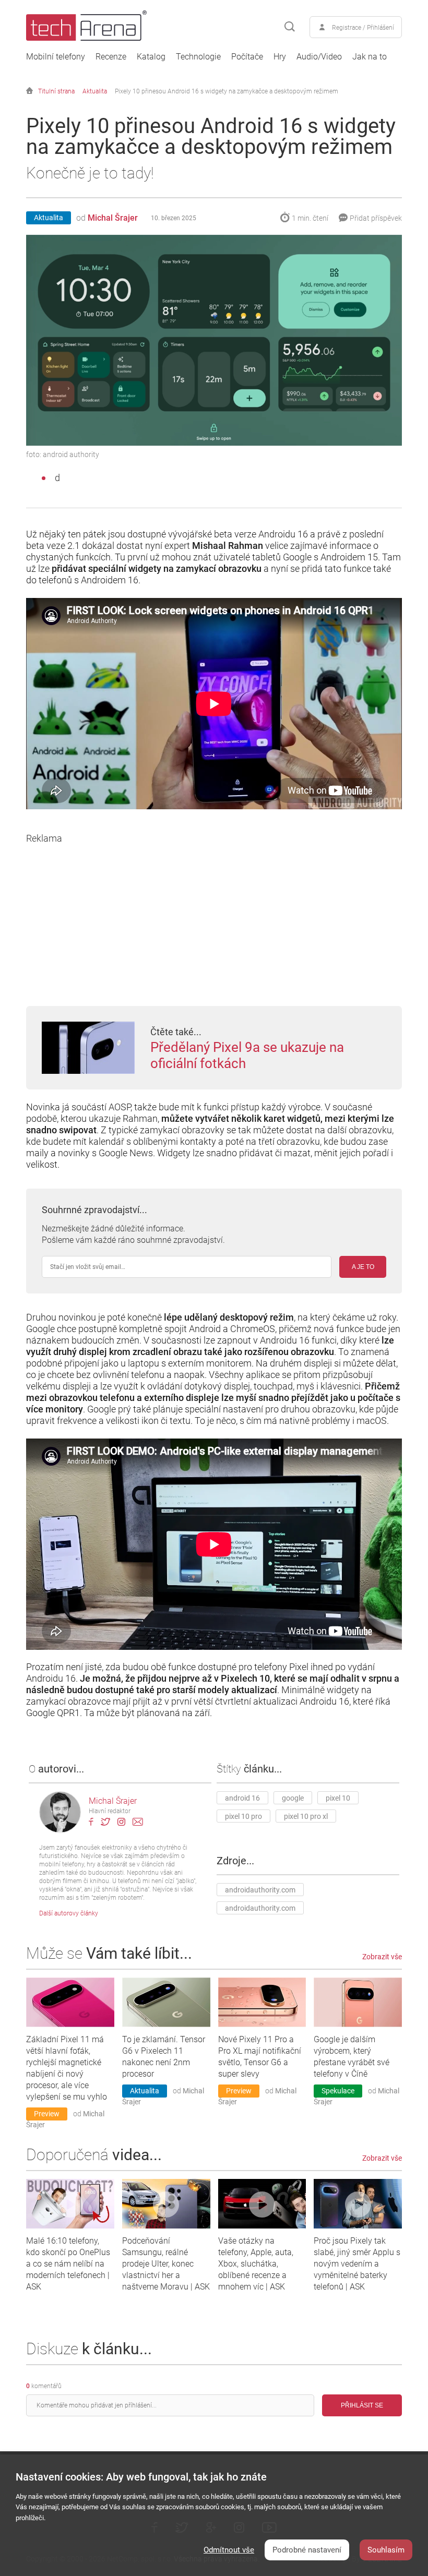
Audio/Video (319, 57)
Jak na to (370, 57)
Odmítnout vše (229, 2550)
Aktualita (95, 91)
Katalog (151, 57)
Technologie (198, 57)
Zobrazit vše (382, 1957)
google (293, 1798)
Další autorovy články (69, 1913)
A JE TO (363, 1267)
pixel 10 (338, 1798)
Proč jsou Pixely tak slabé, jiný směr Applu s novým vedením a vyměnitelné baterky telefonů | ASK (357, 2264)
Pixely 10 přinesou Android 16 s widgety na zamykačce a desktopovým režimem (227, 91)
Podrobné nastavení (307, 2550)
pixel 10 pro (243, 1816)
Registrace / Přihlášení (363, 28)
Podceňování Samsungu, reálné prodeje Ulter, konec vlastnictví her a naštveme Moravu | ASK (166, 2264)
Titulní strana (56, 91)
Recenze (111, 57)
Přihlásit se (362, 2405)
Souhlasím (386, 2550)
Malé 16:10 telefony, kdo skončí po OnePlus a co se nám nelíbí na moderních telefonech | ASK (68, 2264)
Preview (47, 2114)
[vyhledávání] (290, 27)
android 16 (242, 1798)
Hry (280, 57)
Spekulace (338, 2091)
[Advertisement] (214, 917)
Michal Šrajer (113, 218)
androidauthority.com (260, 1890)
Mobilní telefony (56, 57)
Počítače (247, 57)
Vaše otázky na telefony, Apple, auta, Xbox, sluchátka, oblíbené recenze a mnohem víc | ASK (256, 2264)
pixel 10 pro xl (306, 1816)
